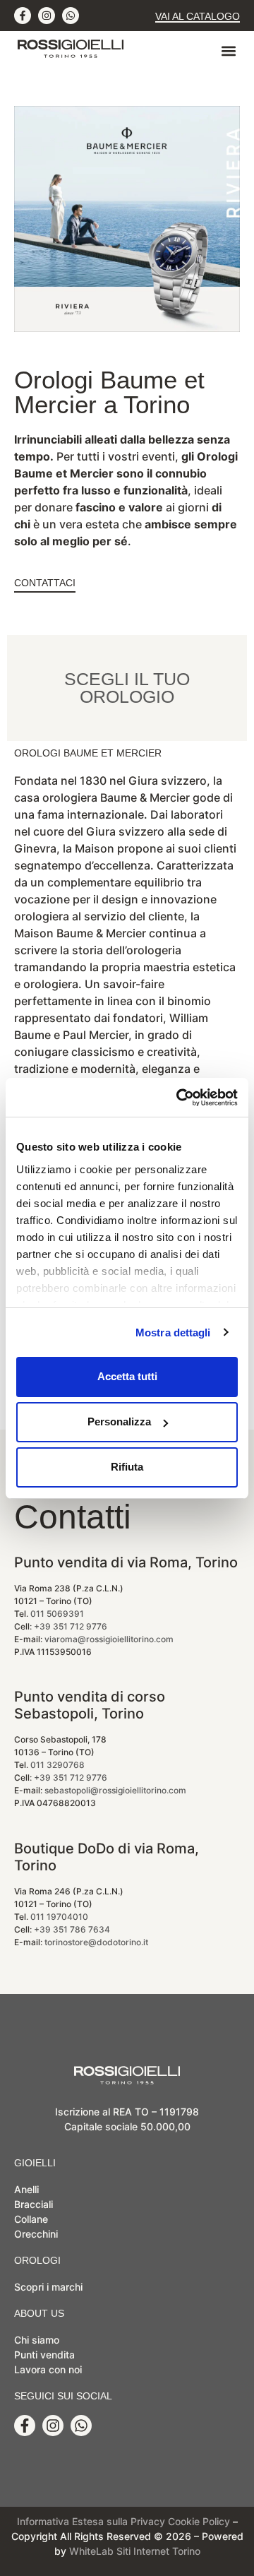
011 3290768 (58, 1765)
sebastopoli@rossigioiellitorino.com (115, 1790)
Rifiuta (127, 1467)
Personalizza (119, 1421)
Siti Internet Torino (158, 2551)
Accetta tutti (127, 1376)
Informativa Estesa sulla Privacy (91, 2521)
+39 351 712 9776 (71, 1626)
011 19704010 (59, 1917)
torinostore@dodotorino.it (96, 1942)
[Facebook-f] (23, 16)
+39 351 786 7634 (72, 1929)
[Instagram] (47, 16)
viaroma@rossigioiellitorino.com (109, 1639)
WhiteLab (91, 2551)
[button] (228, 51)
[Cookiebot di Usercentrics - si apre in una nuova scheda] (179, 1098)
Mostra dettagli (173, 1332)
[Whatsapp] (71, 16)
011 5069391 (57, 1614)
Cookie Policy (199, 2521)
